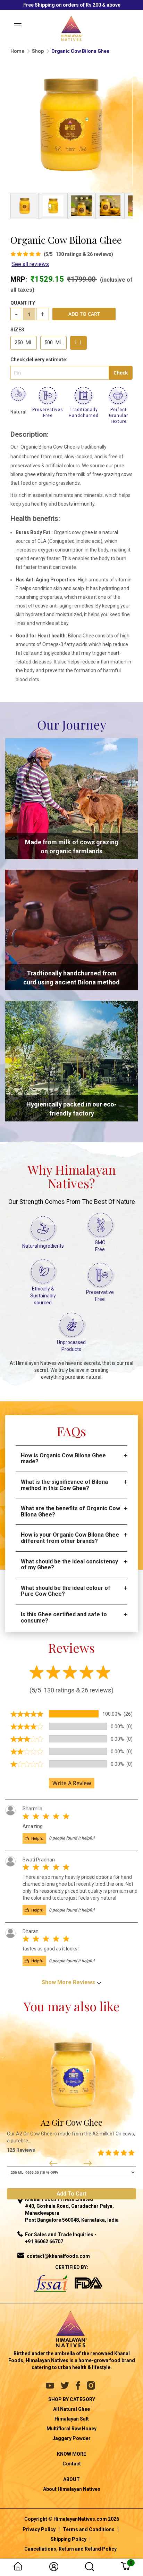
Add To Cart (84, 314)
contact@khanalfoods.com (58, 2256)
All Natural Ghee (71, 2409)
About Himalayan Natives (72, 2489)
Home (17, 51)
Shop (38, 51)
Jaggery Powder (71, 2438)
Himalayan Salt (72, 2419)
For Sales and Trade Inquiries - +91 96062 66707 (61, 2238)
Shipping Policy (69, 2539)
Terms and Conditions (89, 2529)
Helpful (37, 1838)
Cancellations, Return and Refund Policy (70, 2549)
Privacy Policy (39, 2529)
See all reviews (30, 264)
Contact (72, 2464)
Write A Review (72, 1783)
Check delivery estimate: (39, 360)
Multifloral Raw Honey (71, 2429)
